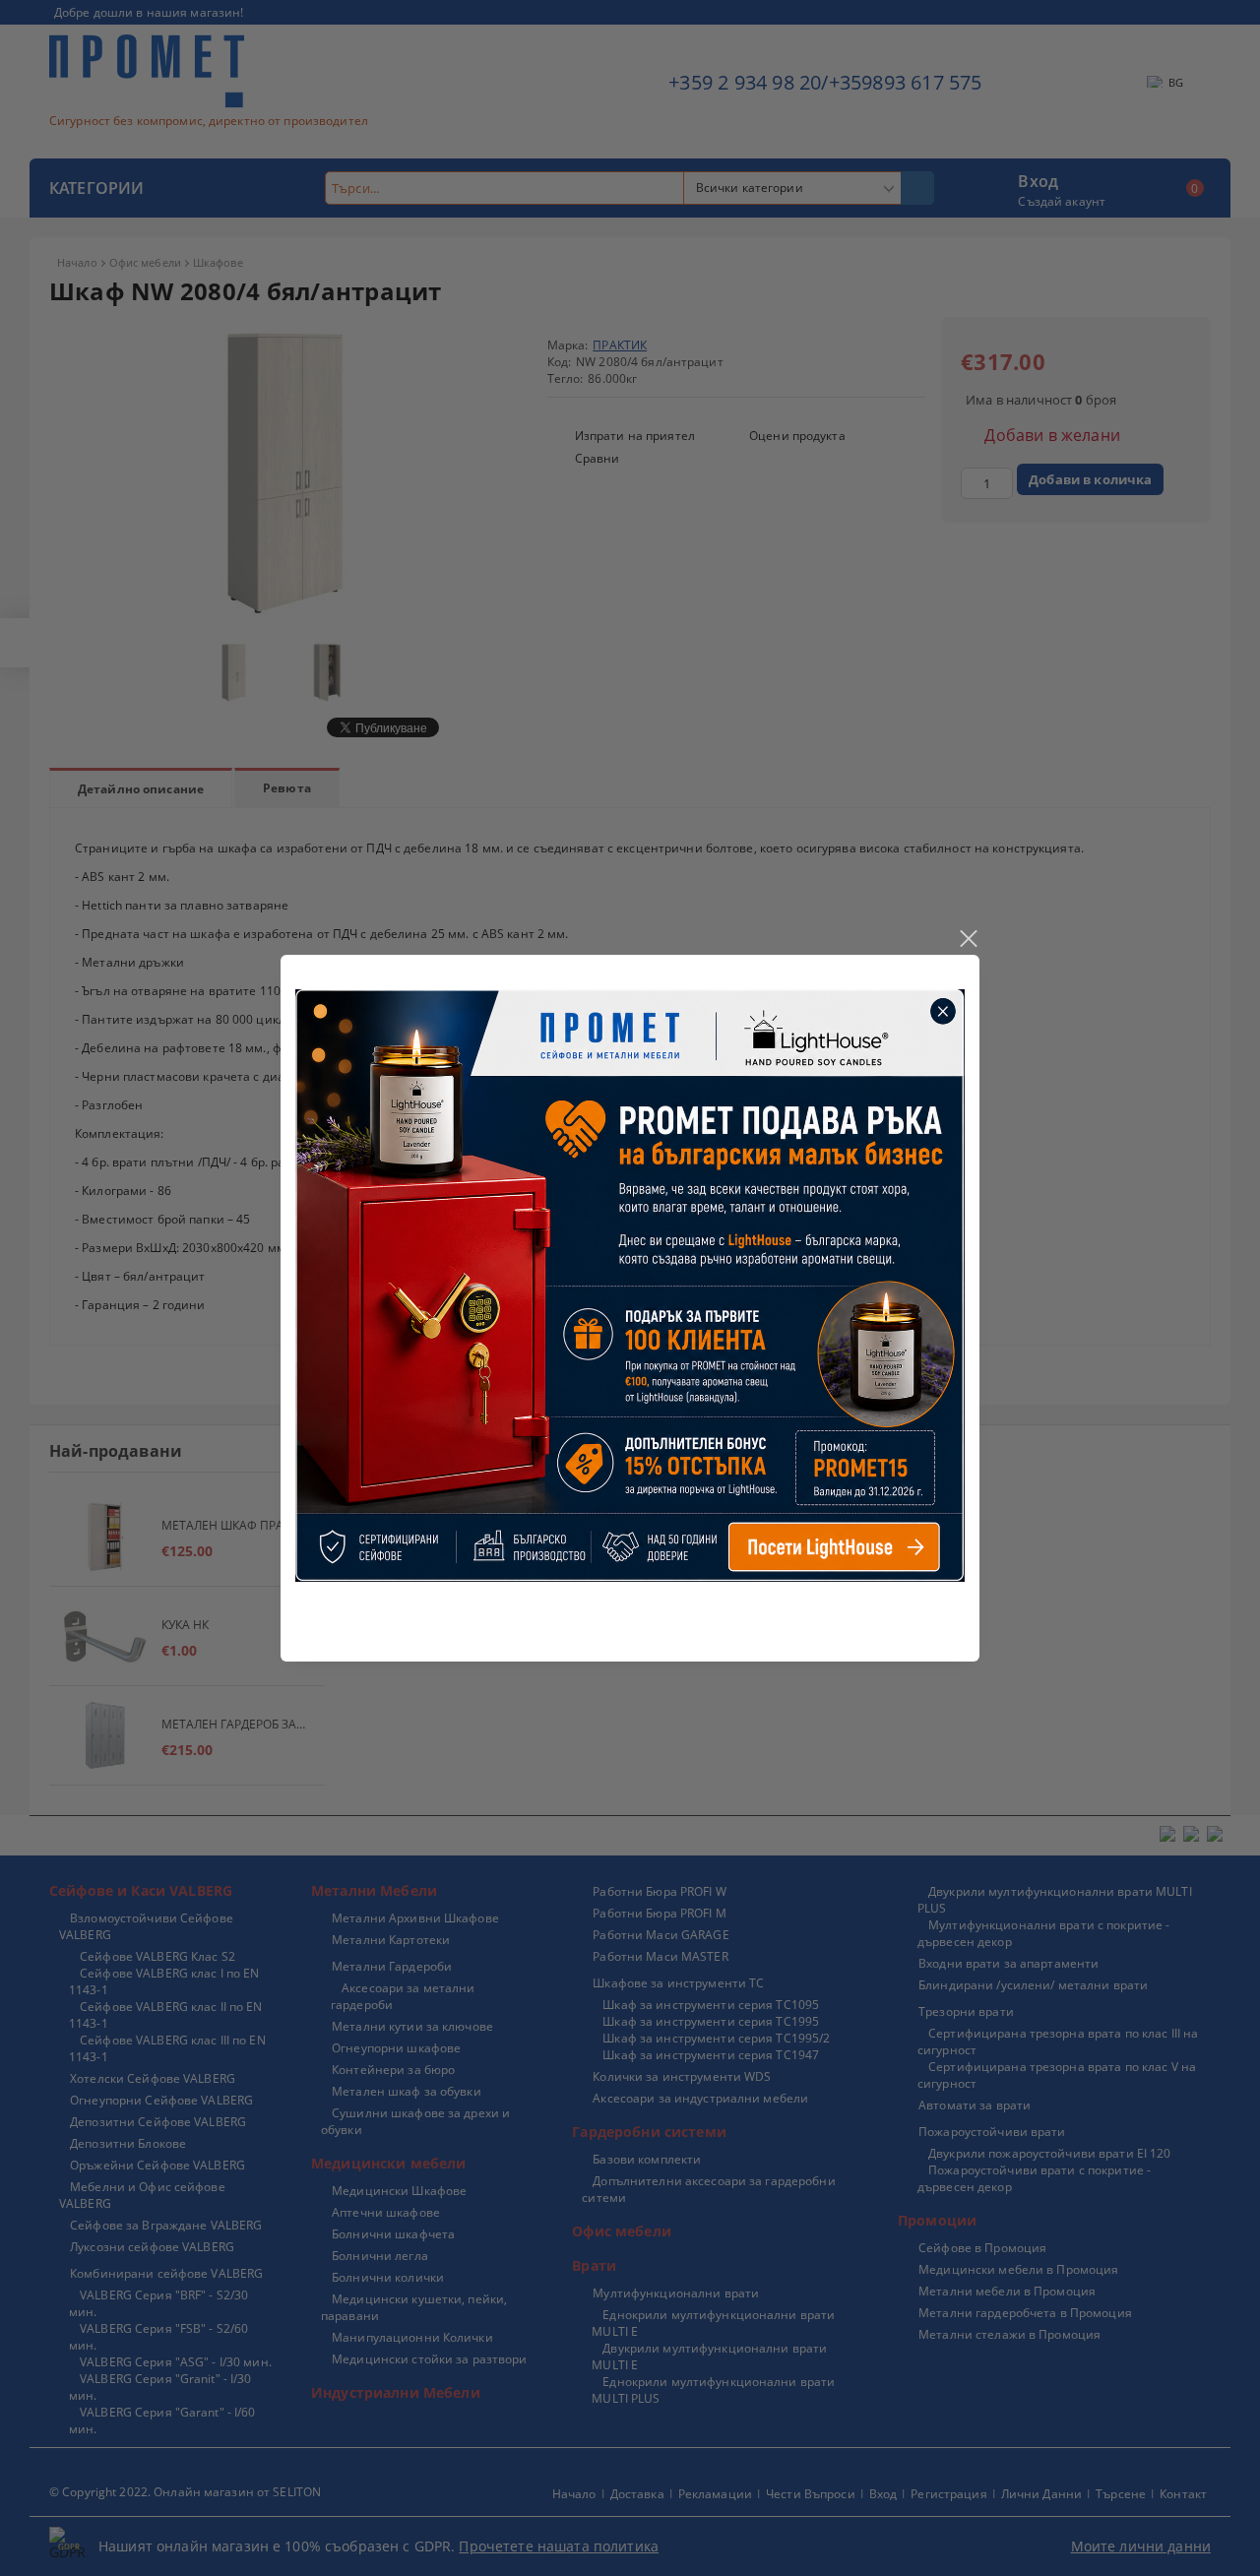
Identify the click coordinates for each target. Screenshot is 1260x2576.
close (968, 939)
